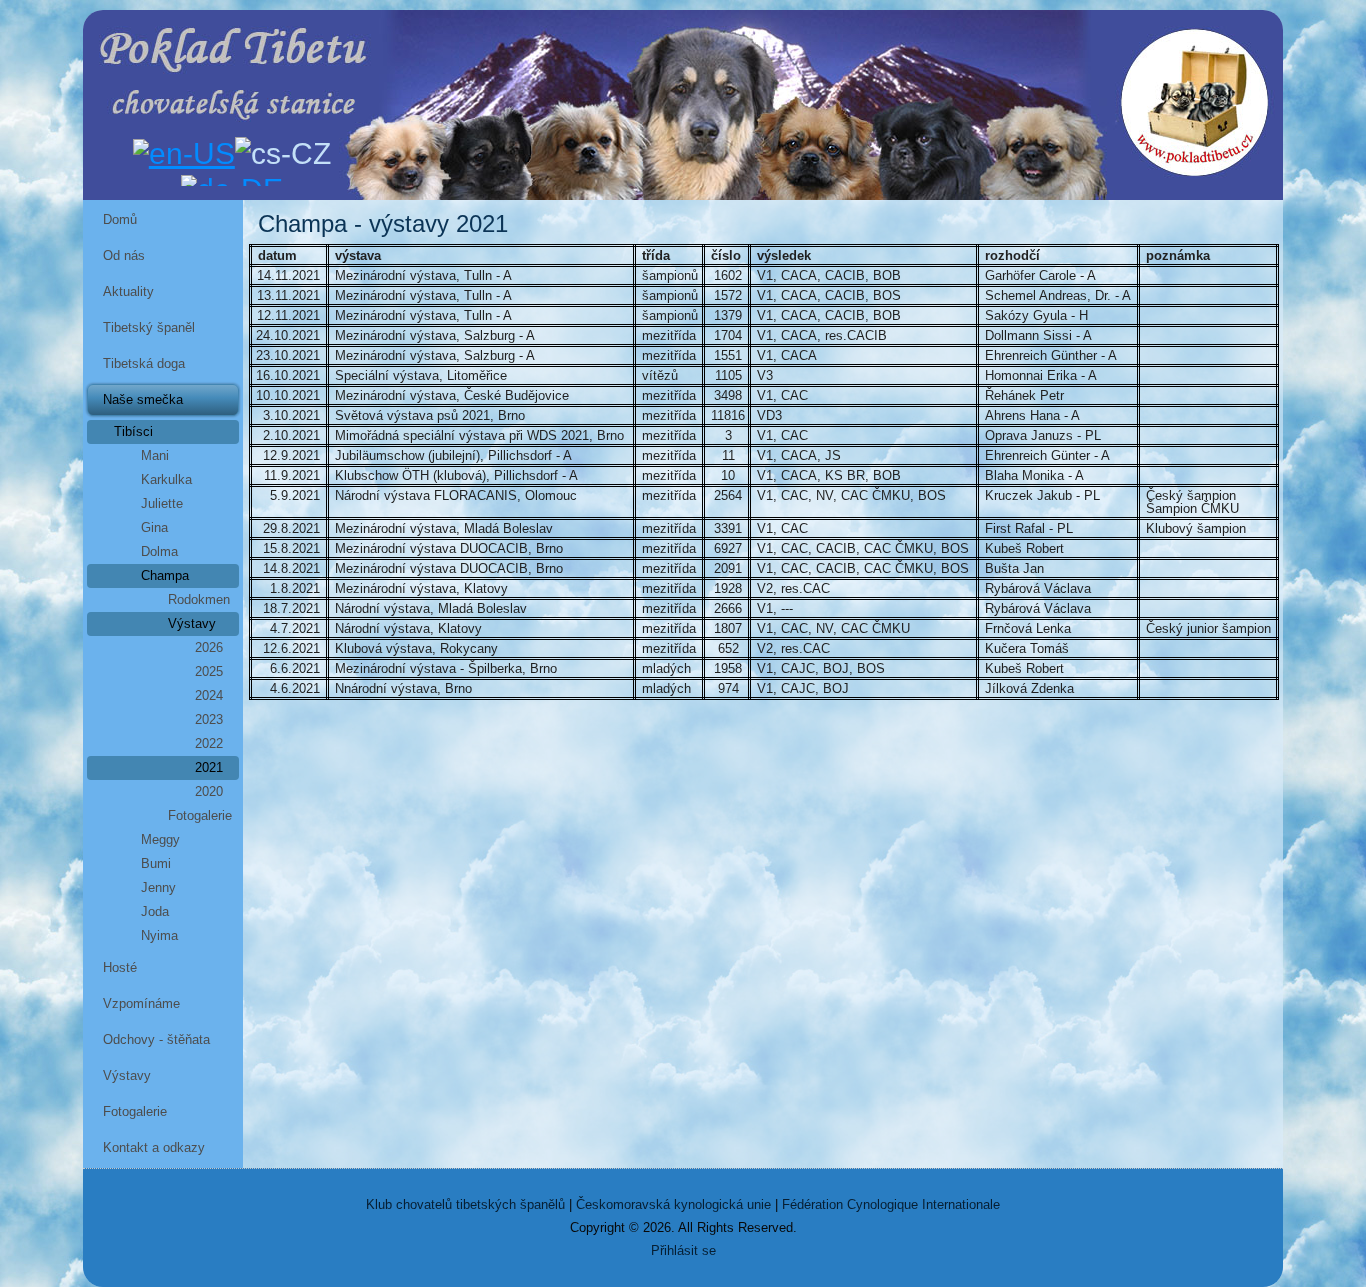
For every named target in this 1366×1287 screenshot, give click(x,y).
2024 (209, 695)
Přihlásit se (683, 1250)
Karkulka (166, 479)
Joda (155, 911)
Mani (155, 455)
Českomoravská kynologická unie (673, 1204)
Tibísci (133, 431)
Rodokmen (199, 599)
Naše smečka (143, 399)
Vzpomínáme (141, 1003)
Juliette (162, 503)
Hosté (120, 967)
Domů (120, 219)
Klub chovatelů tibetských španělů (465, 1204)
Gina (154, 527)
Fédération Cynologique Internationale (891, 1204)
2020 (209, 791)
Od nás (124, 255)
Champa (165, 575)
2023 (209, 719)
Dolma (159, 551)
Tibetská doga (144, 363)
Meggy (160, 839)
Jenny (158, 887)
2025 (209, 671)
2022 (209, 743)
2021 (209, 767)
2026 (209, 647)
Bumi (156, 863)
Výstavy (192, 623)
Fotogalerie (200, 815)
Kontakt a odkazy (154, 1147)
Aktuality (128, 291)
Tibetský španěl (149, 327)
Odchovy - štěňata (156, 1039)
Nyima (159, 935)
